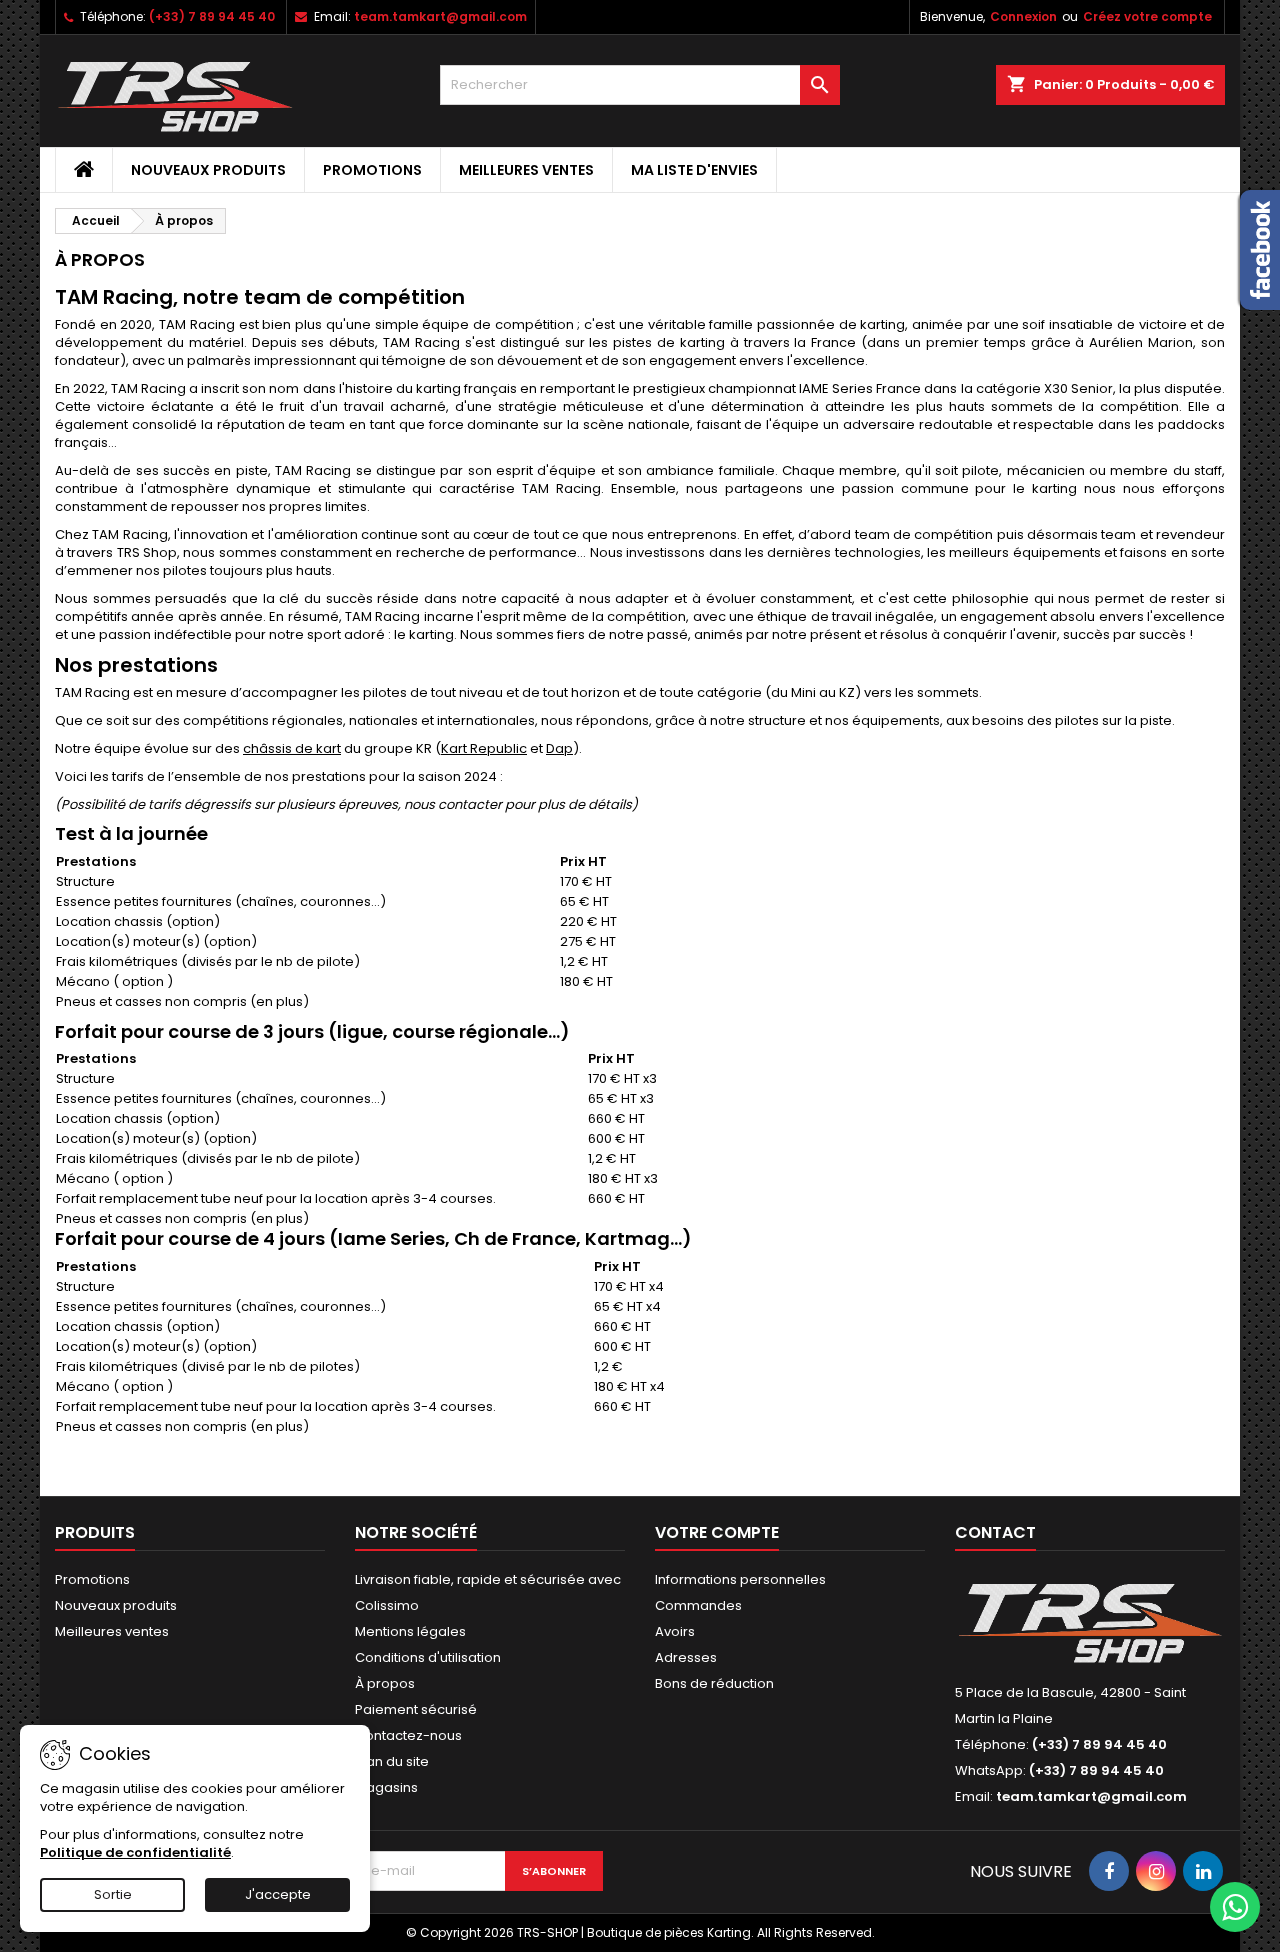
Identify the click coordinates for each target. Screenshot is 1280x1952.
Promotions (372, 170)
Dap (559, 748)
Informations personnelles (740, 1579)
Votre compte (717, 1532)
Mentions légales (410, 1631)
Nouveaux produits (208, 170)
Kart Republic (484, 748)
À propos (385, 1683)
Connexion (1023, 16)
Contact (995, 1532)
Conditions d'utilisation (428, 1657)
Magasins (386, 1787)
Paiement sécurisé (416, 1709)
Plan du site (392, 1761)
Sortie (113, 1894)
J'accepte (278, 1894)
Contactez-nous (408, 1735)
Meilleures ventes (526, 170)
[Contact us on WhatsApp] (1235, 1907)
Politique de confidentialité (135, 1852)
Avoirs (675, 1631)
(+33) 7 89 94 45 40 (212, 16)
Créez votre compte (1147, 16)
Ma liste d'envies (694, 170)
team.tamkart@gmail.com (440, 16)
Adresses (686, 1657)
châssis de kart (292, 748)
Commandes (698, 1605)
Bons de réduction (714, 1683)
